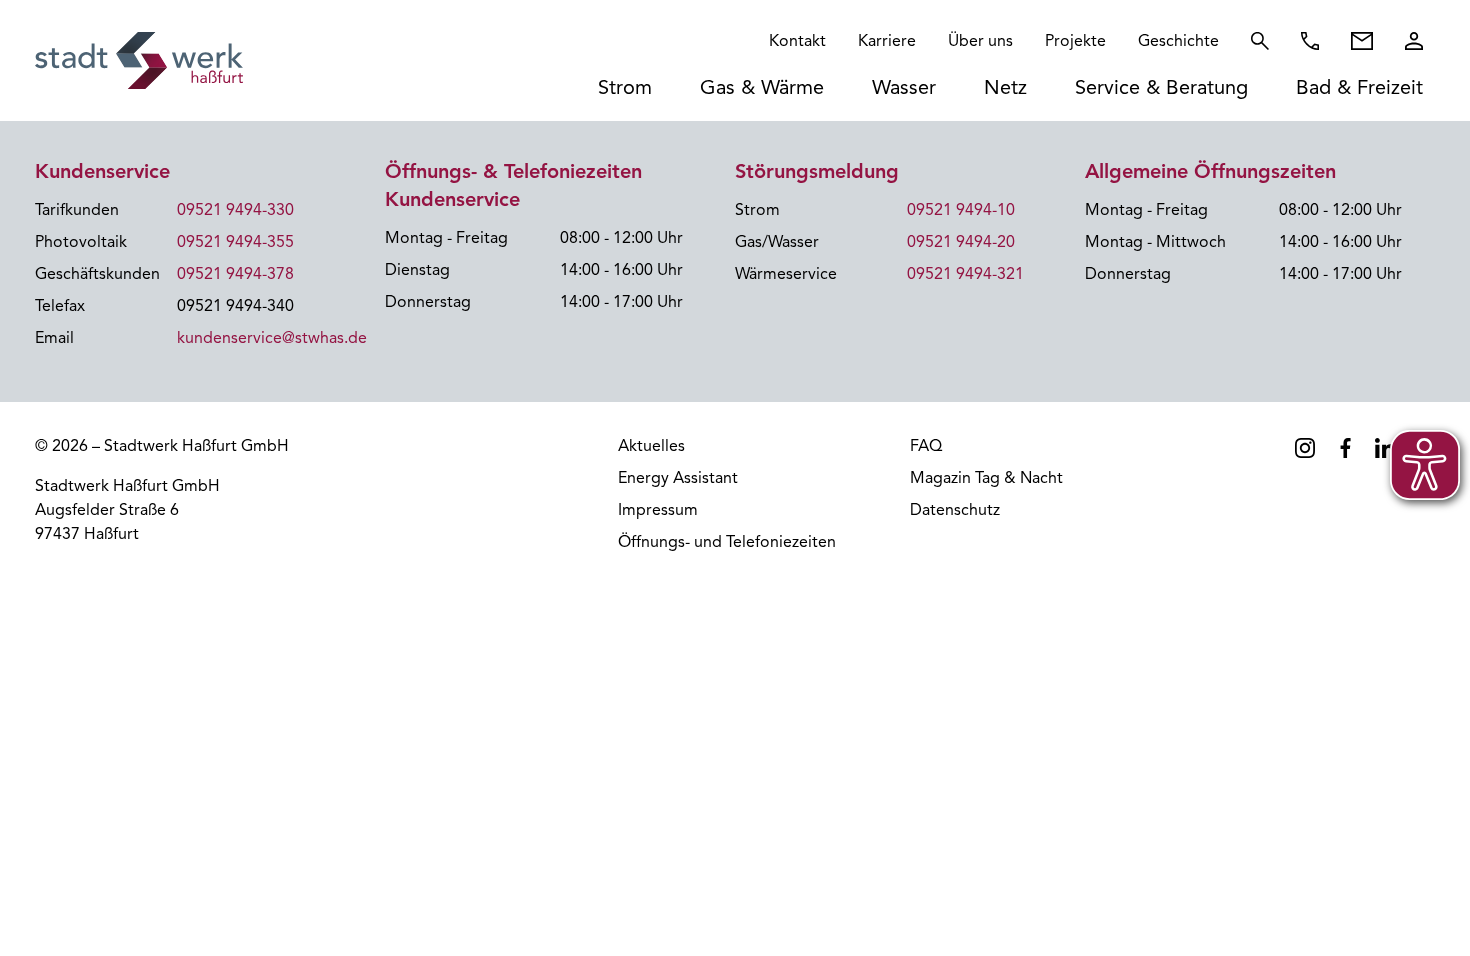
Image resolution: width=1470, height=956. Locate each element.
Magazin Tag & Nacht (986, 478)
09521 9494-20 (961, 242)
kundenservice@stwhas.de (272, 338)
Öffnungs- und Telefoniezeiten (727, 542)
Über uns (980, 41)
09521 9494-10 (961, 210)
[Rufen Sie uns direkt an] (1310, 41)
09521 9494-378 (235, 274)
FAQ (926, 446)
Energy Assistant (678, 478)
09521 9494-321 (965, 274)
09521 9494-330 (235, 210)
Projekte (1075, 41)
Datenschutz (955, 510)
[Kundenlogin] (1414, 41)
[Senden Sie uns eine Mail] (1362, 41)
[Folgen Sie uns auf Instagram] (1305, 448)
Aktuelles (651, 446)
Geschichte (1178, 41)
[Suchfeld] (1260, 41)
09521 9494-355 (235, 242)
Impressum (658, 510)
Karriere (887, 41)
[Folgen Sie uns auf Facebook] (1345, 448)
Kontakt (797, 41)
